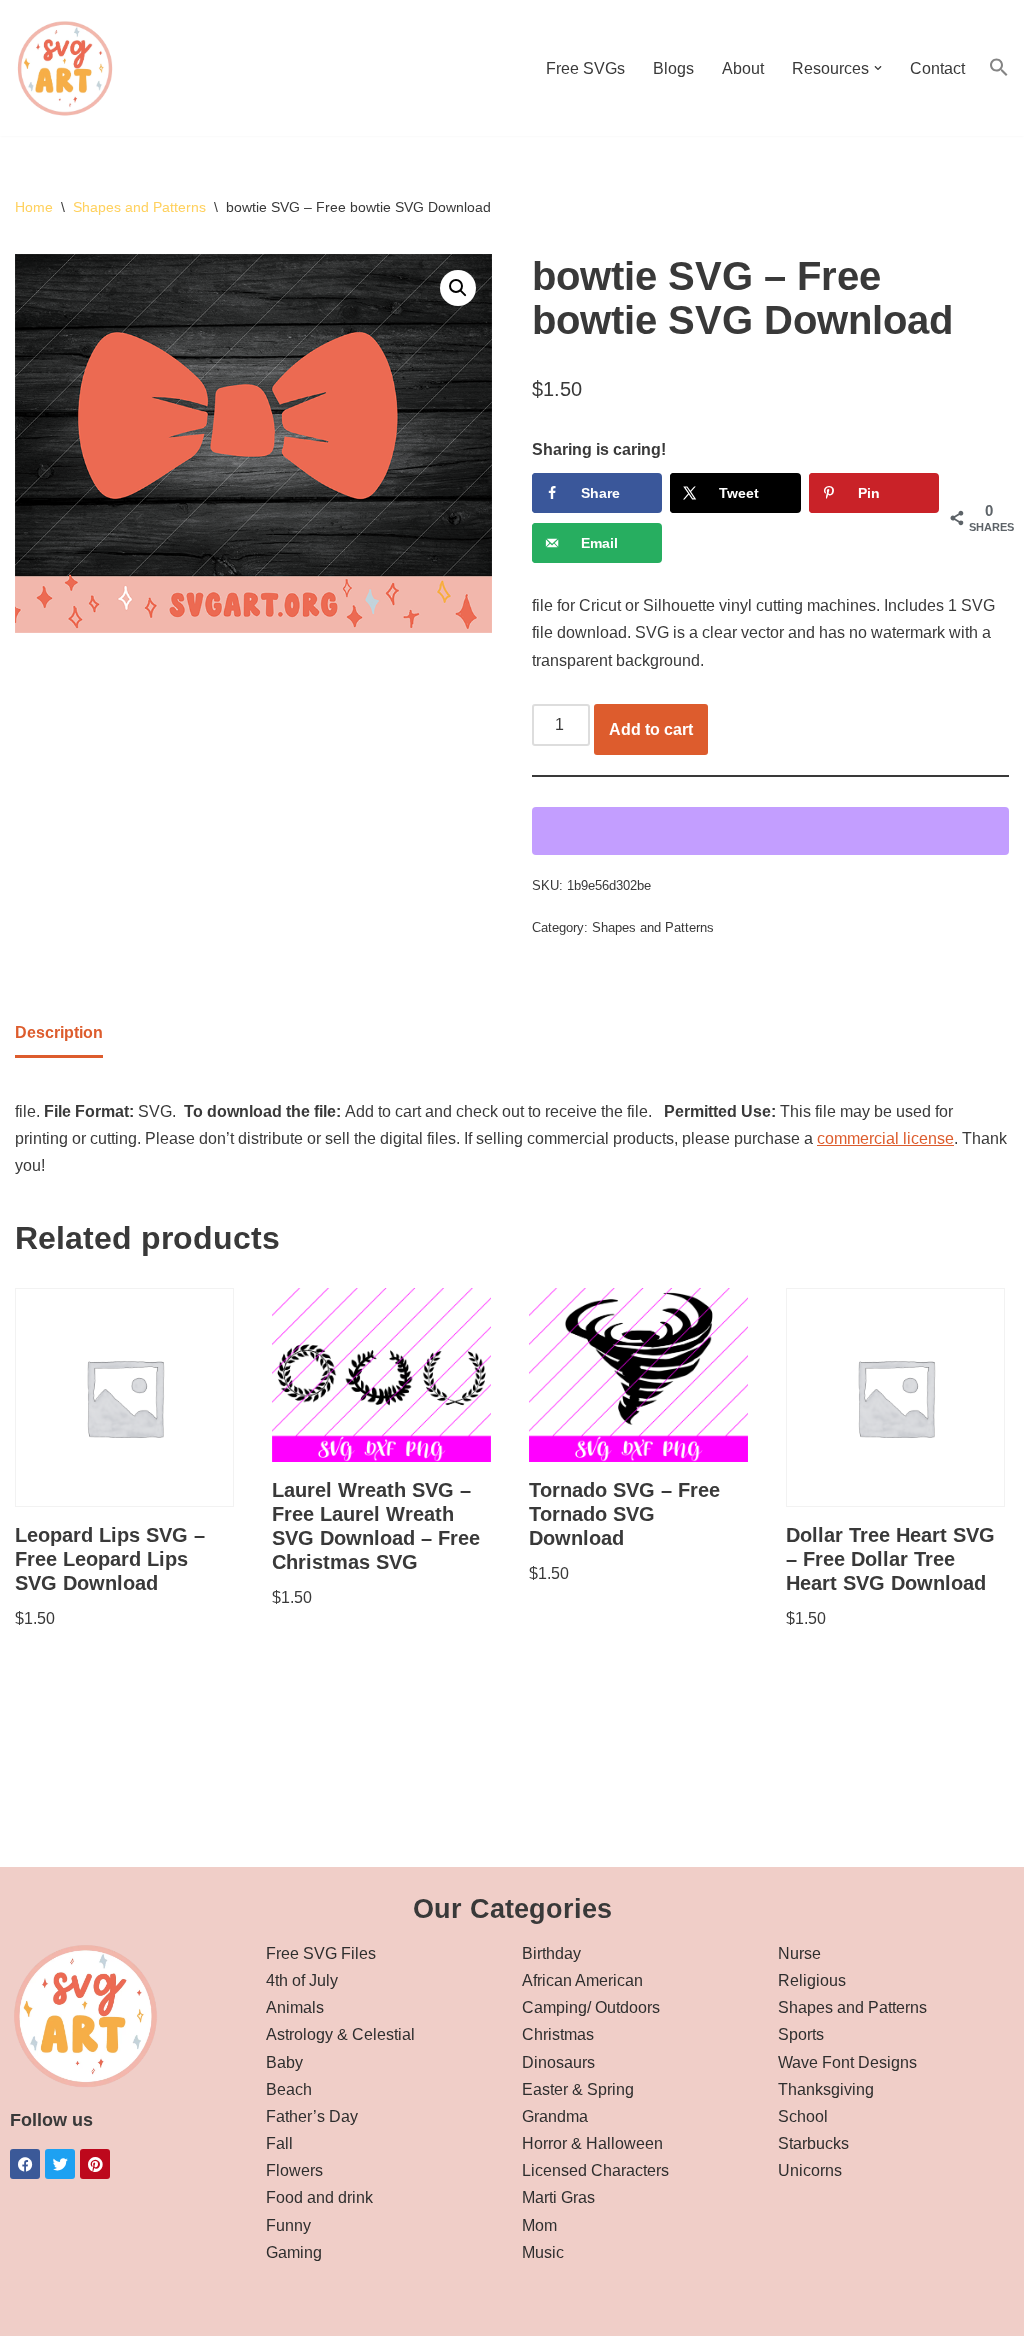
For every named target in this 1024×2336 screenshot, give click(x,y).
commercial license (885, 1138)
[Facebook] (25, 2164)
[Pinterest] (95, 2164)
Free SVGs (585, 68)
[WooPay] (770, 831)
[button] (878, 68)
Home (34, 207)
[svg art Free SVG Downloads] (65, 68)
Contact (937, 68)
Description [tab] (59, 1032)
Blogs (673, 68)
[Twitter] (60, 2164)
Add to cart (651, 729)
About (743, 68)
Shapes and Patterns (139, 207)
